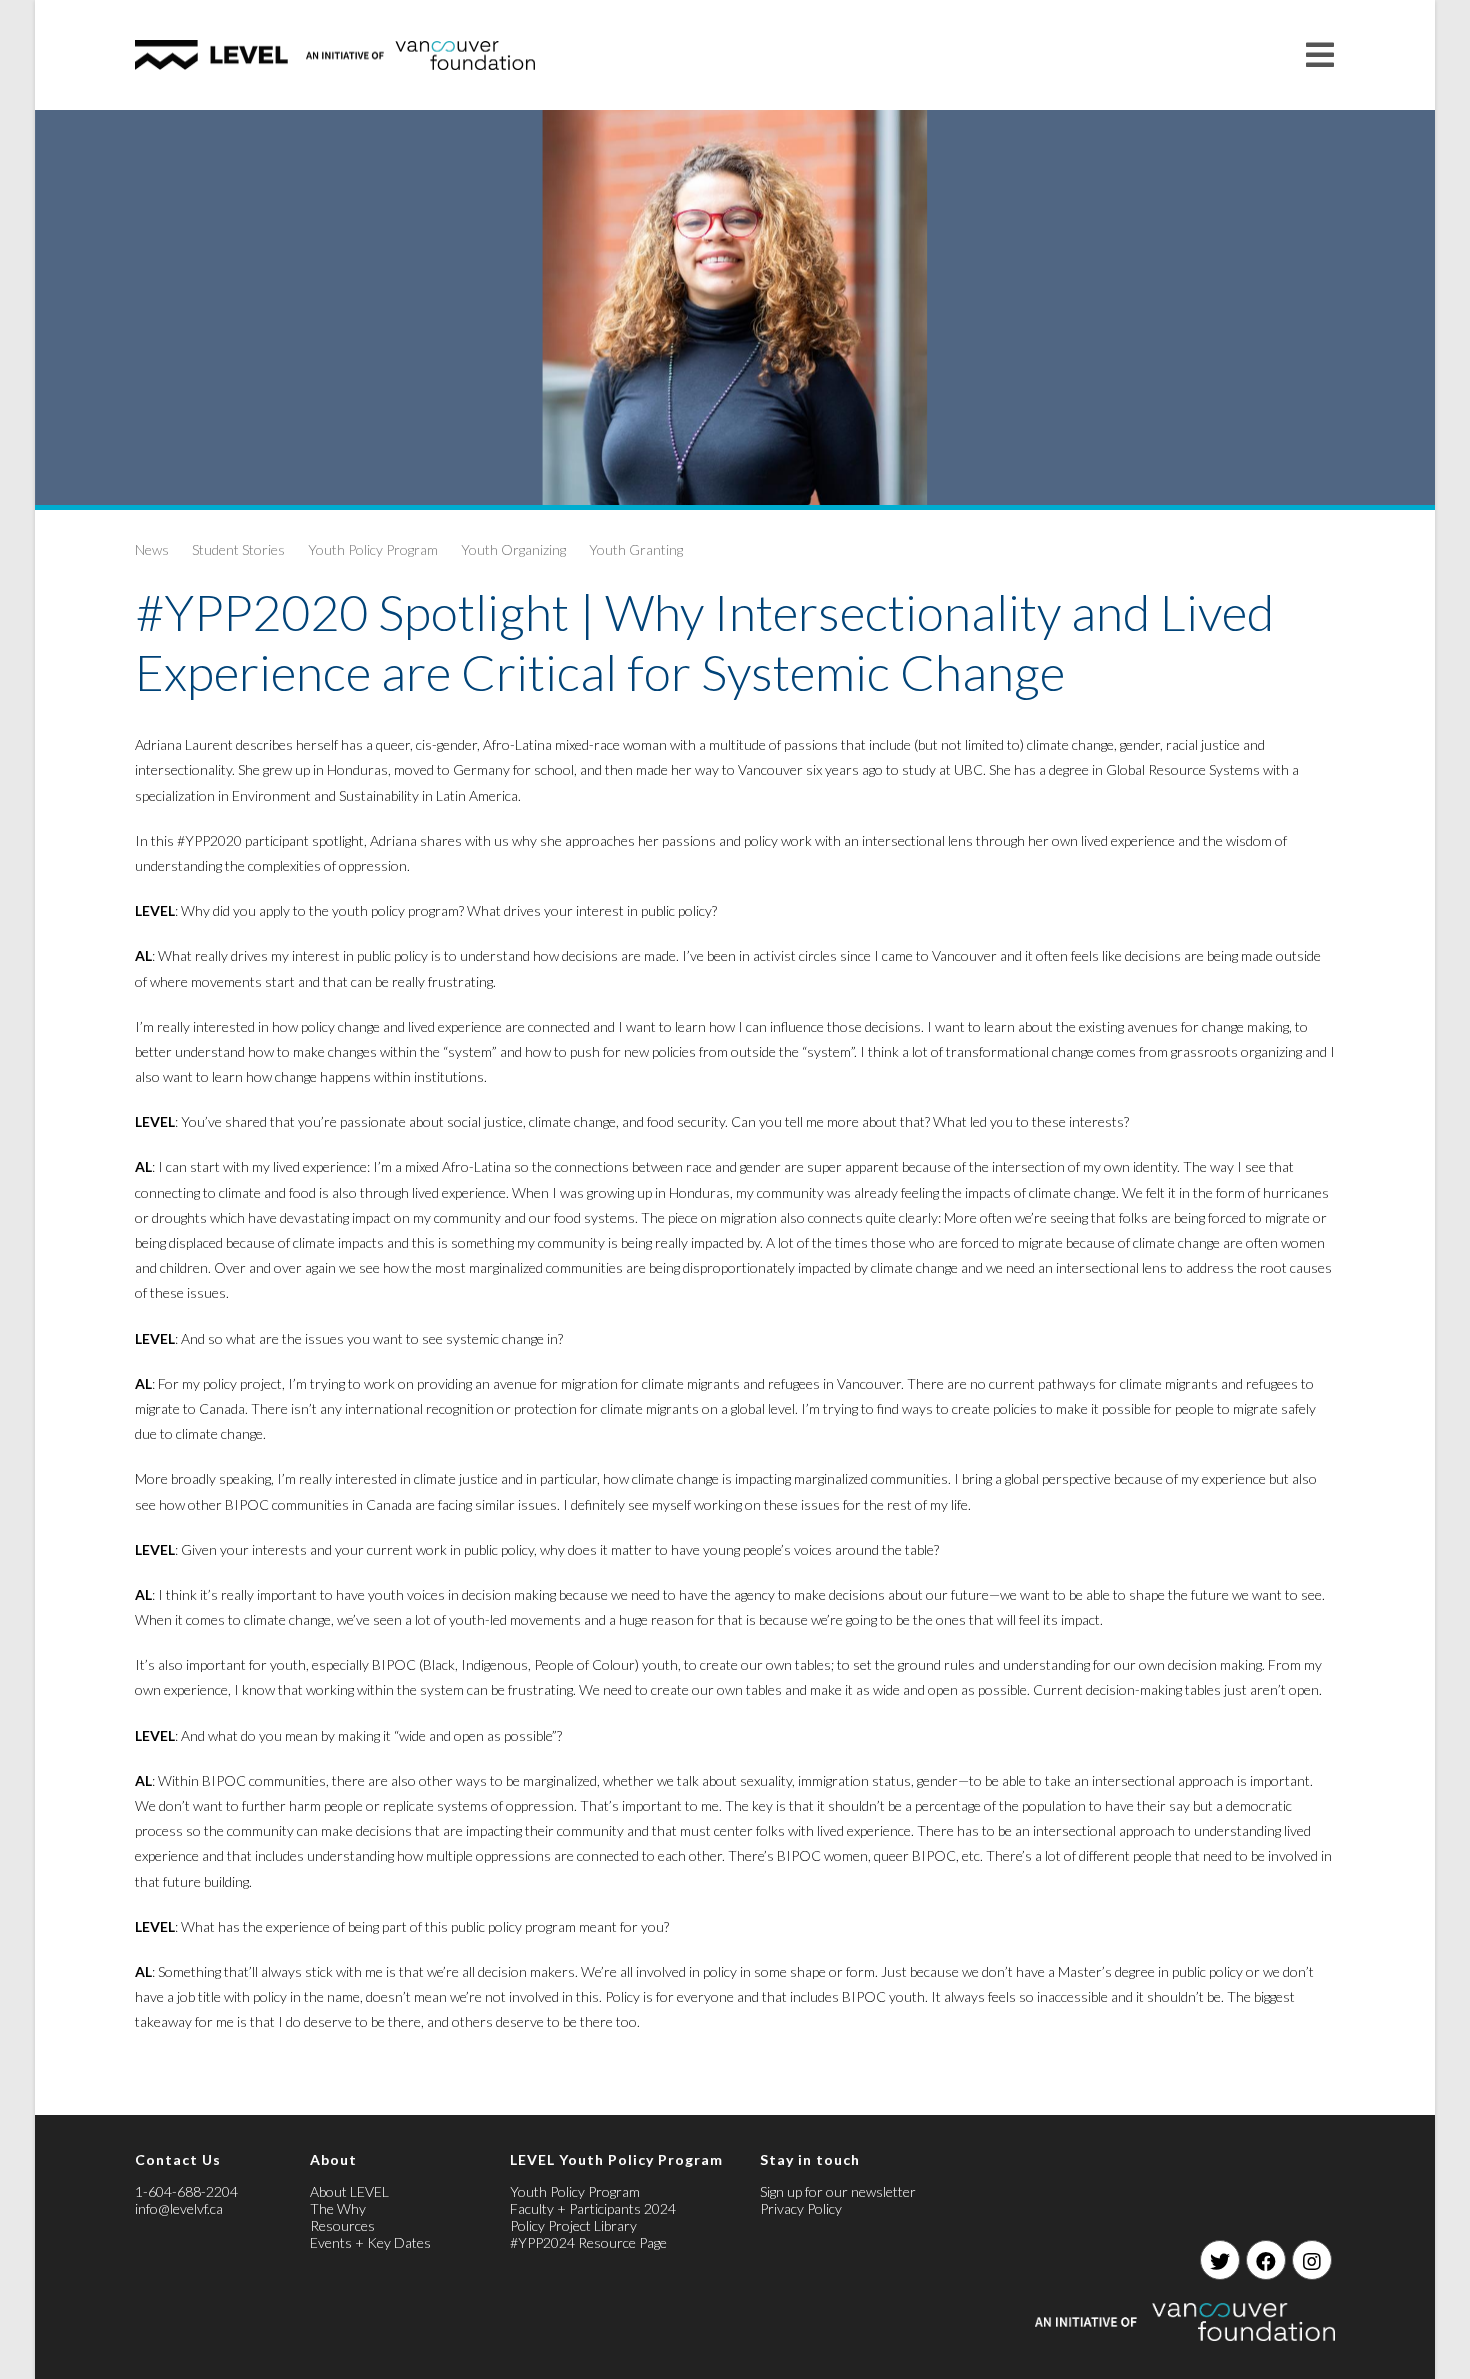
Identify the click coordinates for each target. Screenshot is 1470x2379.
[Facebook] (1266, 2260)
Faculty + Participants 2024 (593, 2208)
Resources (342, 2225)
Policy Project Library (573, 2225)
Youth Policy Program (373, 549)
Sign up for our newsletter (838, 2191)
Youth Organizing (513, 549)
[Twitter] (1220, 2260)
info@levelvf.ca (179, 2208)
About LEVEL (349, 2191)
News (152, 549)
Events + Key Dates (370, 2242)
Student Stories (238, 549)
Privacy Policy (801, 2208)
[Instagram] (1312, 2260)
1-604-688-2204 (186, 2191)
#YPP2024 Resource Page (588, 2242)
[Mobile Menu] (1320, 54)
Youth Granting (636, 549)
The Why (338, 2208)
